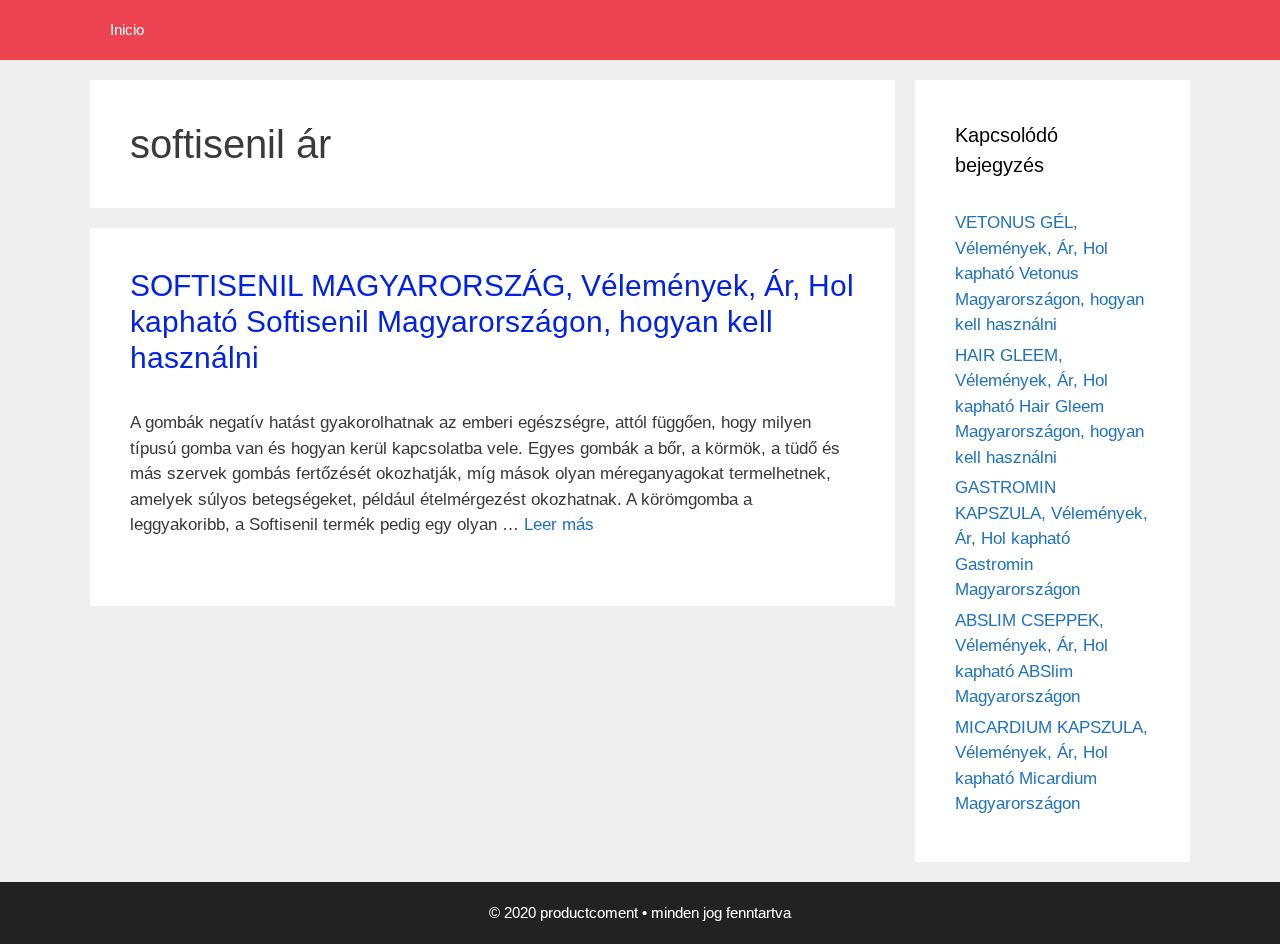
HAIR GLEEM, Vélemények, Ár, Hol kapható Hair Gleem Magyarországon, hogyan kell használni (1049, 406)
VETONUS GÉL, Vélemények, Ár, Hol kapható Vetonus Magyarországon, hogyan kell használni (1049, 273)
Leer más (559, 524)
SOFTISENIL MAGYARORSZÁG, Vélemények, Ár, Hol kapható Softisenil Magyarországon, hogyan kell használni (492, 321)
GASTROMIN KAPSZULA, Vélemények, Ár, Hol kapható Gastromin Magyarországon (1051, 538)
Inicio (127, 29)
